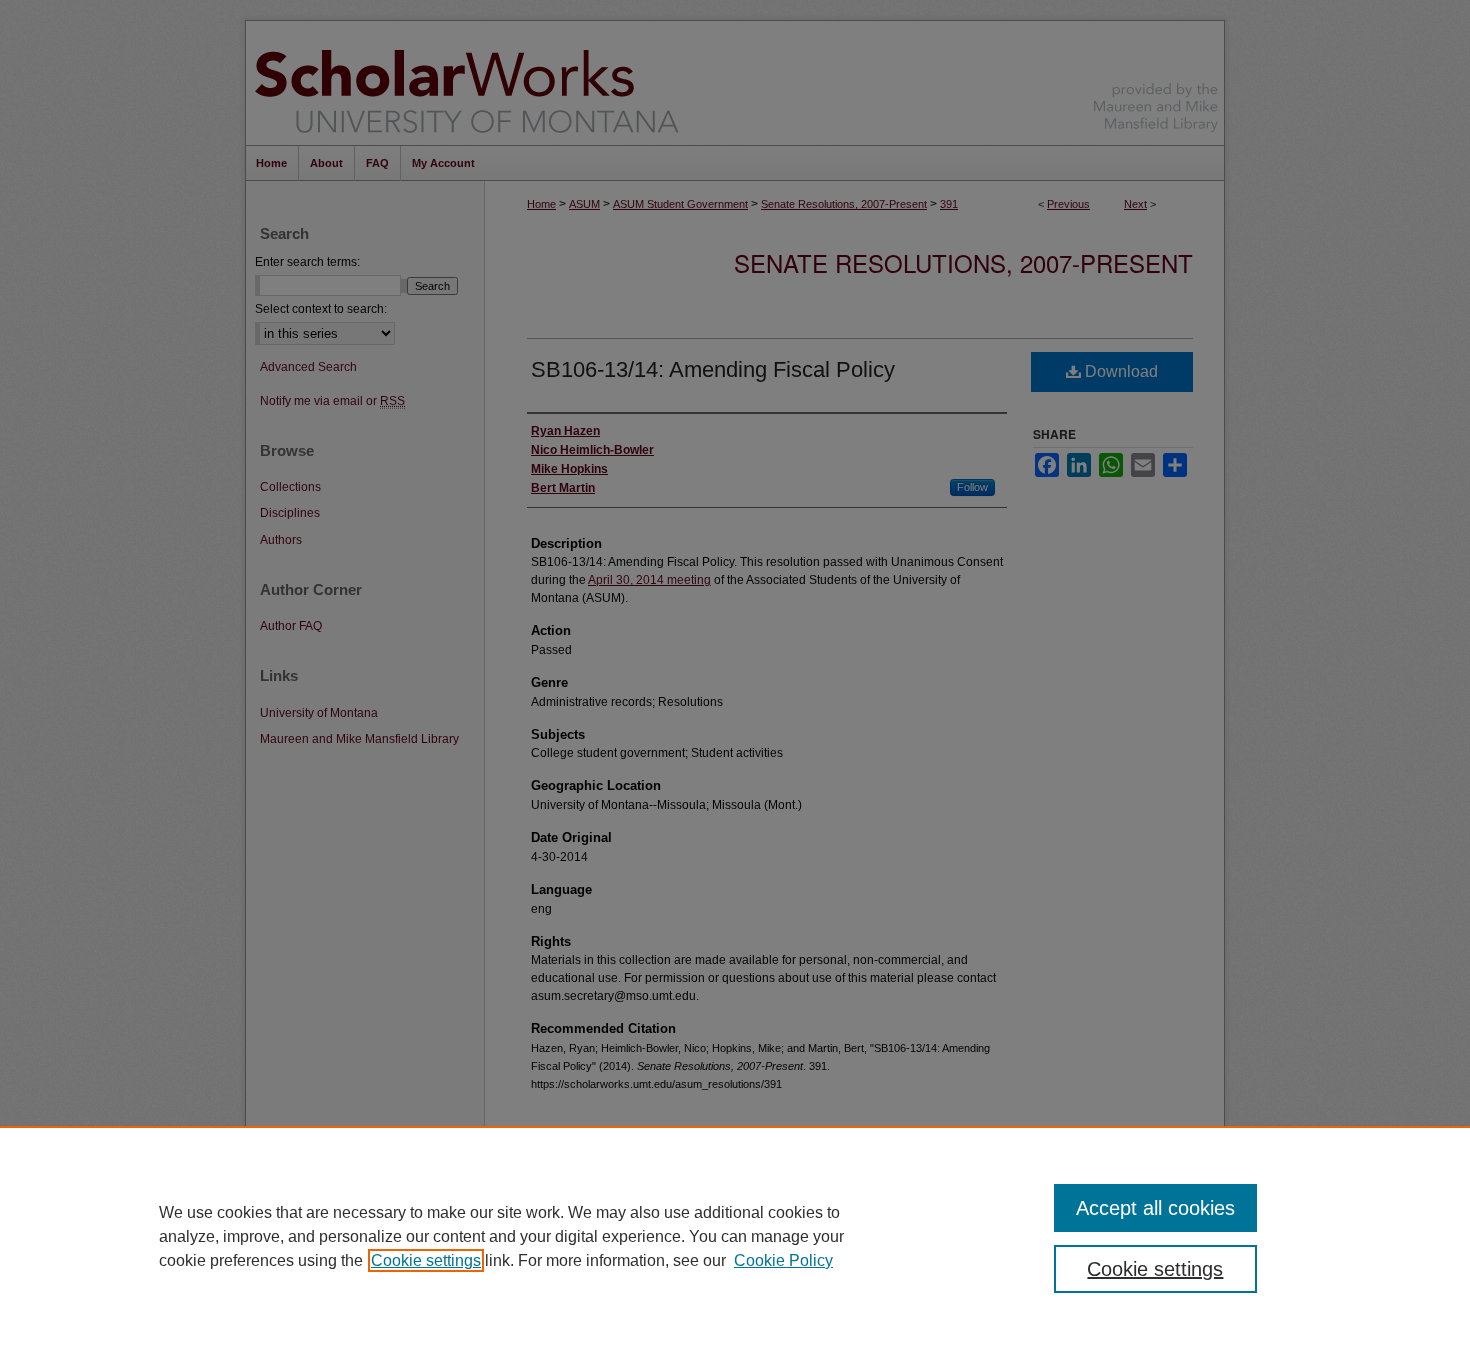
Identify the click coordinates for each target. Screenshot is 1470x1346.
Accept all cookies (1155, 1208)
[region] (735, 1236)
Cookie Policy (783, 1260)
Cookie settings (426, 1260)
